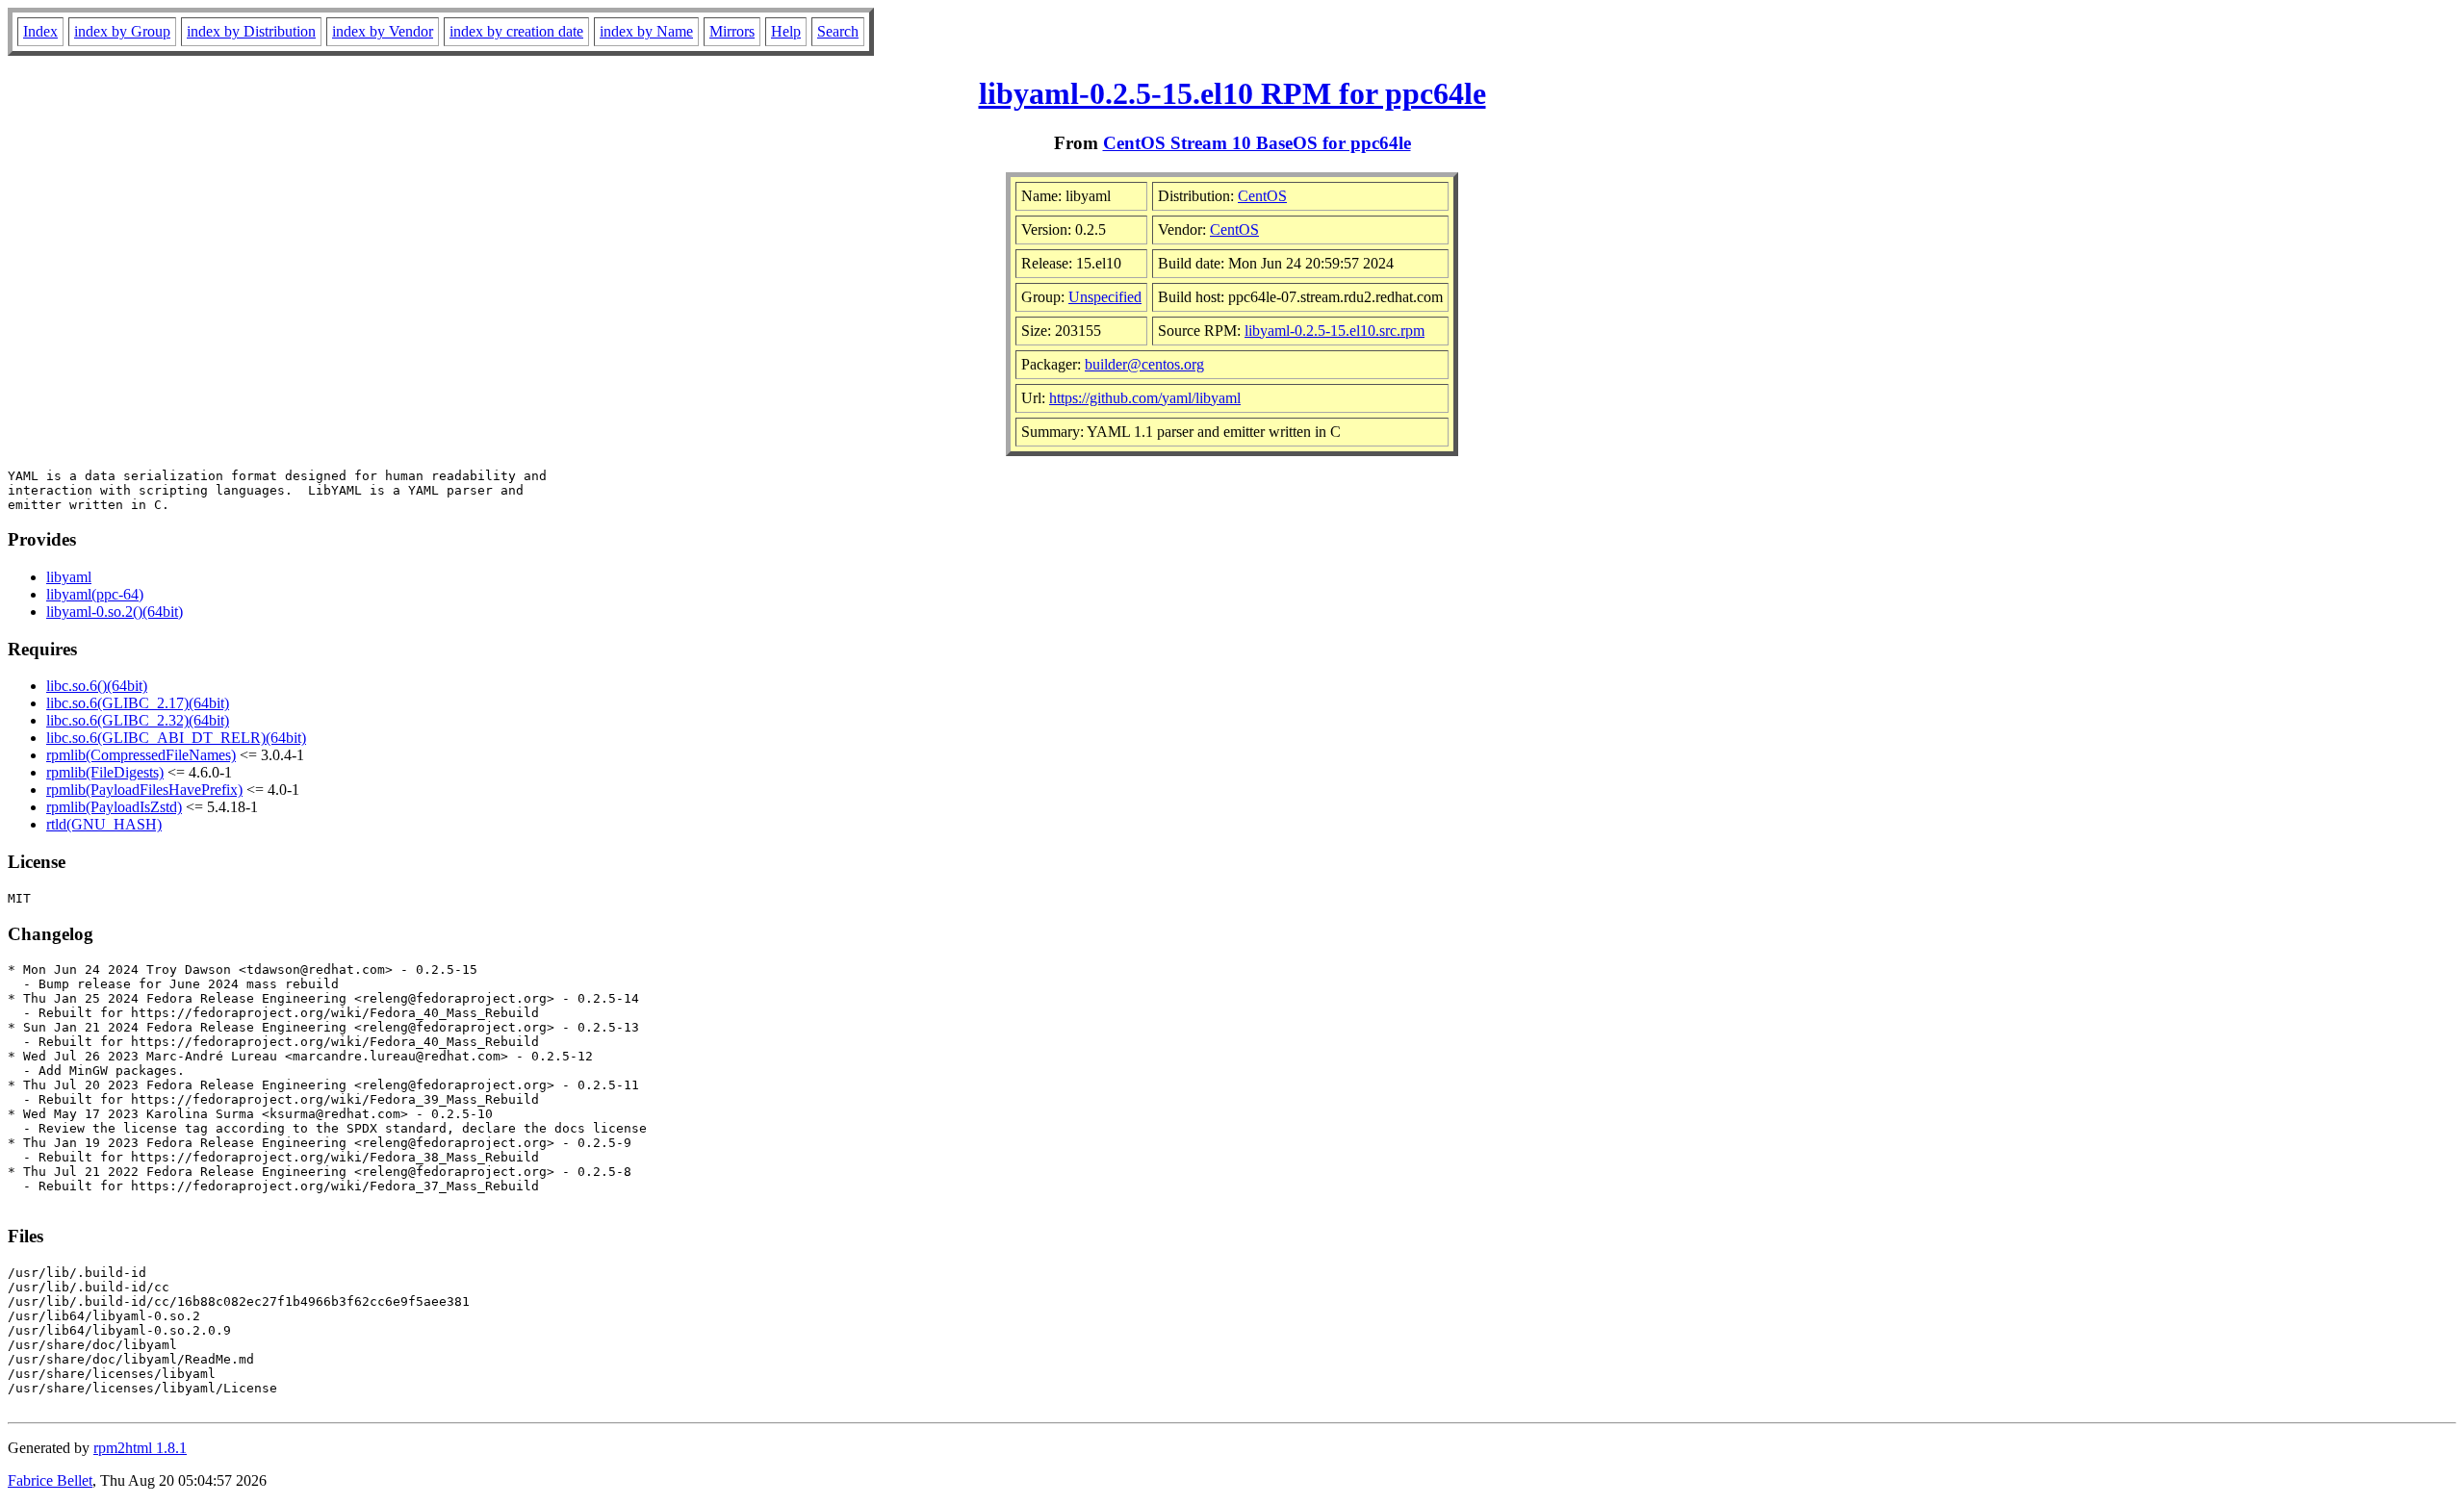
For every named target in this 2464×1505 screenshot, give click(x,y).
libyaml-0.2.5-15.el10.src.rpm (1335, 331)
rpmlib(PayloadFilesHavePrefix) (144, 790)
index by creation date (516, 31)
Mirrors (732, 31)
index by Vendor (383, 31)
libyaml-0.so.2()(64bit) (115, 612)
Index (40, 31)
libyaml (69, 577)
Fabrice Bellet (50, 1480)
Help (786, 31)
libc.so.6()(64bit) (97, 686)
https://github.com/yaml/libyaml (1145, 398)
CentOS (1262, 196)
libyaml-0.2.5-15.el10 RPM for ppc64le (1232, 93)
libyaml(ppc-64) (95, 594)
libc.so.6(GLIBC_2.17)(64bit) (138, 703)
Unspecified (1105, 297)
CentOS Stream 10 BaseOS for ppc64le (1257, 143)
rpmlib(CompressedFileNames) (141, 755)
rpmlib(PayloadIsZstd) (114, 807)
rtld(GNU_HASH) (104, 824)
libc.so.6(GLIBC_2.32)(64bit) (138, 720)
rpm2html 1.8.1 (140, 1448)
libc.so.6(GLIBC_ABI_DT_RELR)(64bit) (176, 738)
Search (838, 31)
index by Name (646, 31)
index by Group (122, 31)
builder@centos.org (1144, 364)
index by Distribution (251, 31)
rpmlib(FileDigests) (105, 772)
